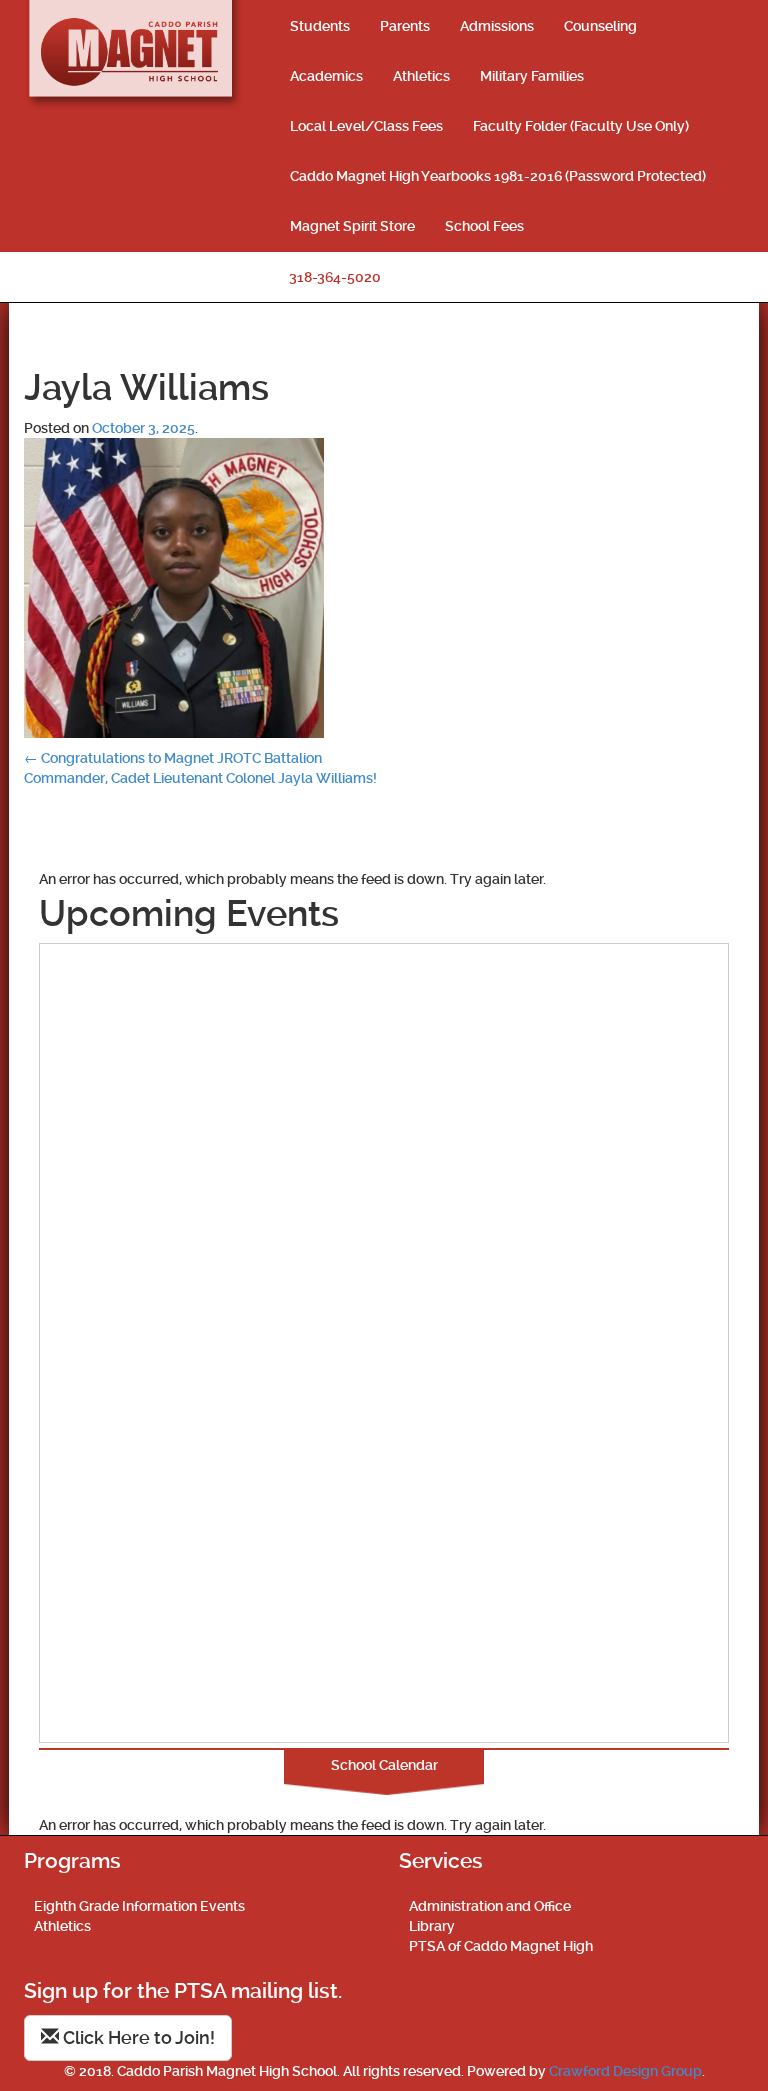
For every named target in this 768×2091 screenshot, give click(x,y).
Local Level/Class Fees (366, 126)
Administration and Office (490, 1906)
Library (432, 1926)
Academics (326, 76)
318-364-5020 (335, 277)
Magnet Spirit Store (352, 226)
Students (320, 26)
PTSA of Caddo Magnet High (501, 1946)
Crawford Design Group (625, 2071)
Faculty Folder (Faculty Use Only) (581, 126)
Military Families (532, 76)
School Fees (484, 226)
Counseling (600, 26)
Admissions (497, 26)
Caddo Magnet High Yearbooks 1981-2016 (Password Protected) (498, 176)
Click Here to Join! (137, 2037)
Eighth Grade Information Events (139, 1906)
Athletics (421, 76)
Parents (405, 26)
